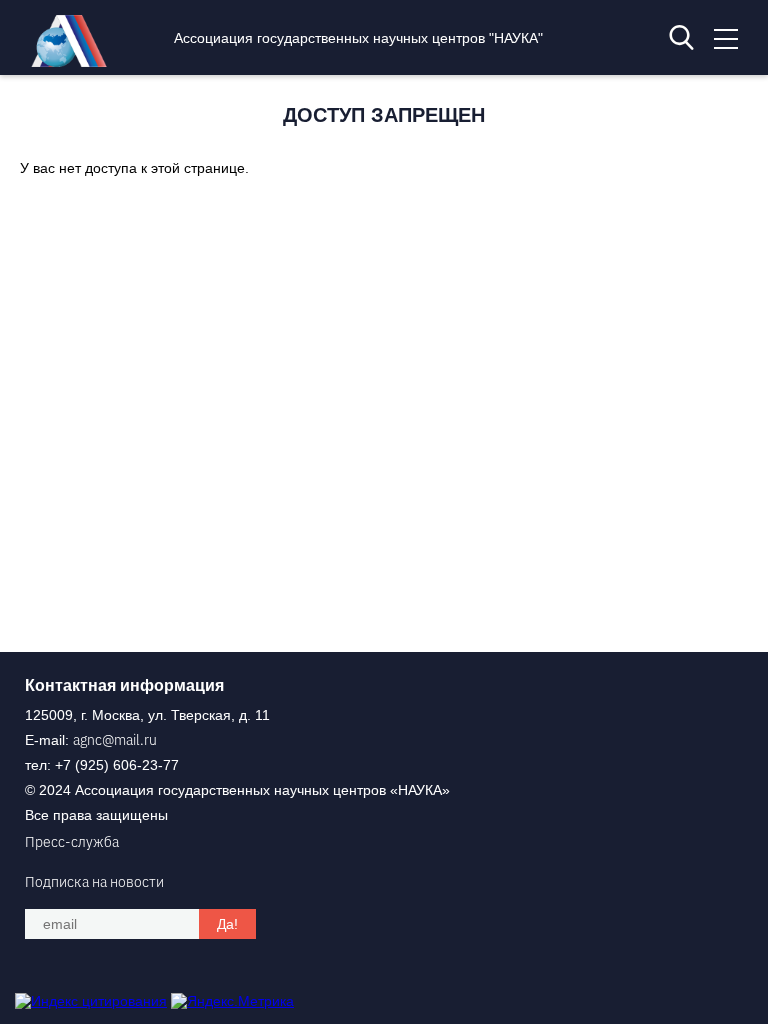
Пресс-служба (72, 842)
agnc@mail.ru (115, 740)
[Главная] (74, 62)
